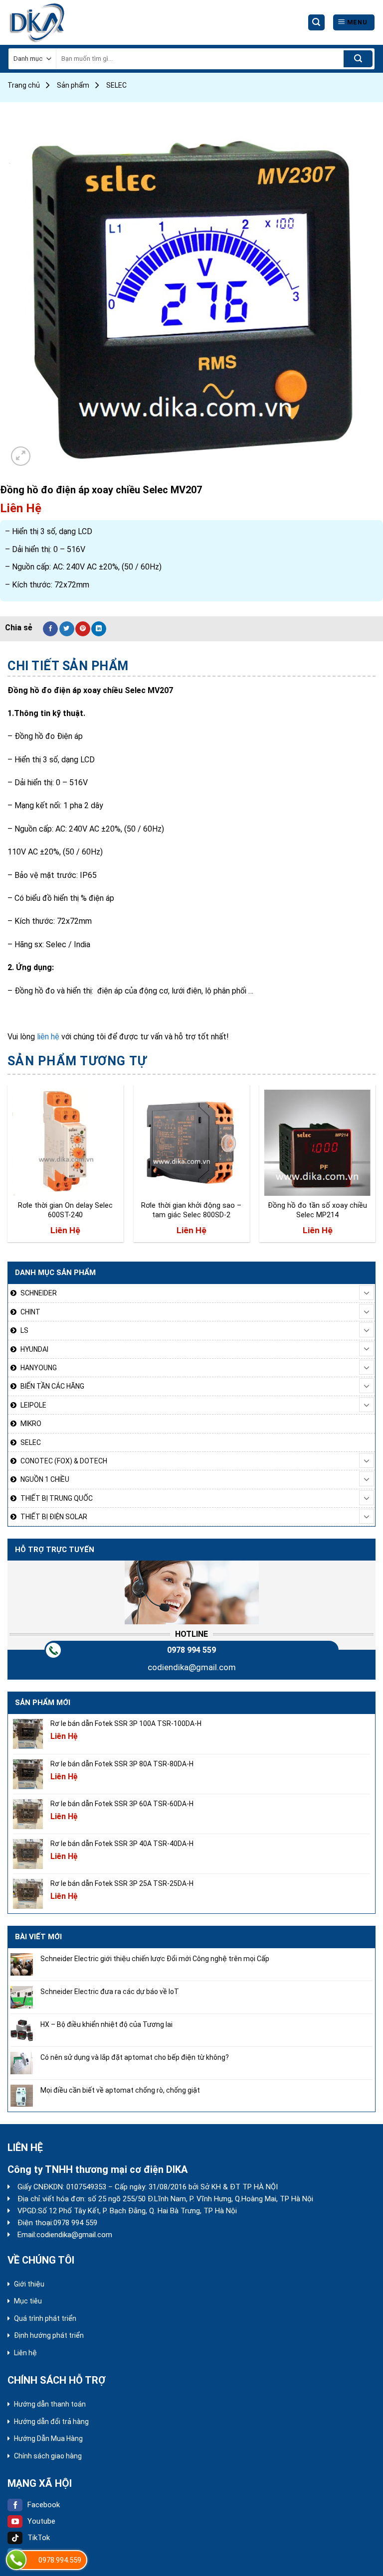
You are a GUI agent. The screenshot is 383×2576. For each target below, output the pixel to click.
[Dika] (45, 22)
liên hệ (48, 1037)
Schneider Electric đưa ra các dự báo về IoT (110, 1992)
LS (24, 1330)
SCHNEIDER (39, 1293)
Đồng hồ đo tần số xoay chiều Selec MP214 (317, 1210)
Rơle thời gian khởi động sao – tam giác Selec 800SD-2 (191, 1210)
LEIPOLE (33, 1405)
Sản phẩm (73, 85)
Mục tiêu (28, 2301)
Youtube (41, 2521)
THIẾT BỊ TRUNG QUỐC (57, 1498)
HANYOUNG (39, 1368)
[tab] (68, 666)
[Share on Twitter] (67, 629)
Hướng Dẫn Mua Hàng (48, 2438)
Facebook (44, 2505)
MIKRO (31, 1424)
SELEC (116, 85)
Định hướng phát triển (49, 2335)
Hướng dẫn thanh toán (50, 2404)
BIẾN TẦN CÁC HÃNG (52, 1386)
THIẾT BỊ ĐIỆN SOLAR (54, 1517)
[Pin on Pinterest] (83, 629)
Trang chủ (24, 85)
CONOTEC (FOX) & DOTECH (64, 1461)
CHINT (30, 1312)
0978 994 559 (191, 1650)
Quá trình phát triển (45, 2318)
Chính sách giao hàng (48, 2456)
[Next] (375, 1167)
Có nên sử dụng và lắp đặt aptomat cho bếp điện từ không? (135, 2057)
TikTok (39, 2538)
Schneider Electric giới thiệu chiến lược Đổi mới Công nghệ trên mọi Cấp (155, 1959)
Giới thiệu (29, 2284)
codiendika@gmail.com (192, 1667)
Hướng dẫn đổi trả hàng (51, 2422)
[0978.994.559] (16, 2560)
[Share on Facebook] (50, 629)
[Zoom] (21, 456)
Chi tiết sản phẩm (68, 666)
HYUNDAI (34, 1349)
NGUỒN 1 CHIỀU (45, 1479)
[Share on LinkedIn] (99, 629)
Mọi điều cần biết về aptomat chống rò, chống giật (120, 2090)
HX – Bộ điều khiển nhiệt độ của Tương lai (106, 2024)
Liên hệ (25, 2353)
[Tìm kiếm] (317, 23)
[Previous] (8, 1167)
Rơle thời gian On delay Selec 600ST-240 (65, 1210)
